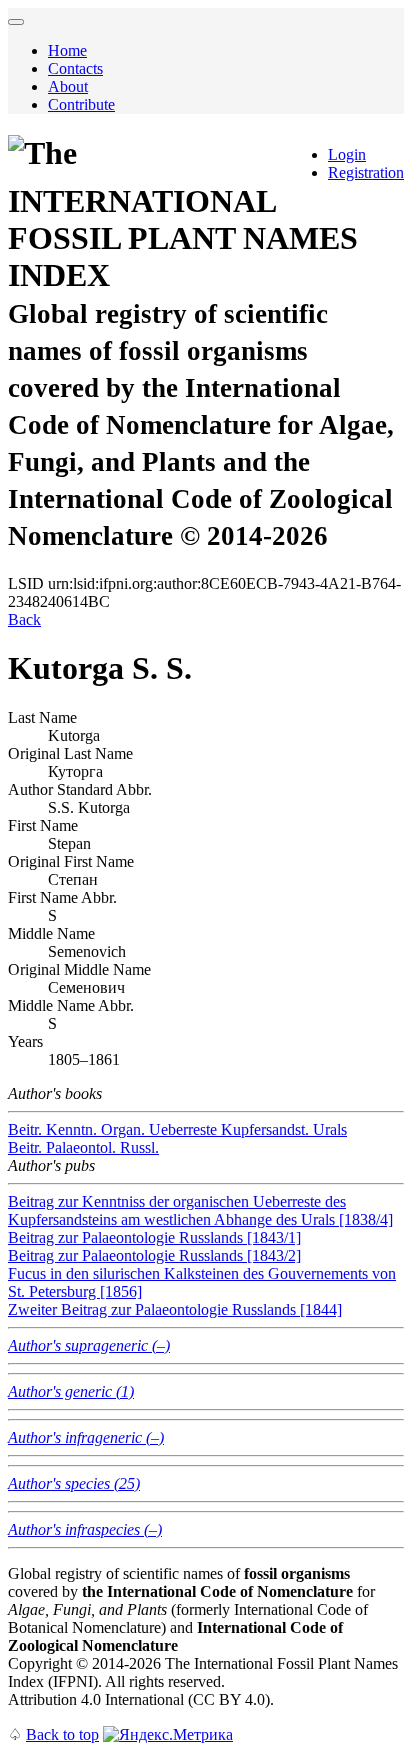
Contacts (75, 68)
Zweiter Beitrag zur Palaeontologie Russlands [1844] (175, 1309)
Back (24, 619)
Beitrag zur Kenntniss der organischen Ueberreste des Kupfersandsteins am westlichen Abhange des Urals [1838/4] (200, 1210)
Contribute (81, 104)
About (68, 86)
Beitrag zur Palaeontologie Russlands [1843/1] (154, 1237)
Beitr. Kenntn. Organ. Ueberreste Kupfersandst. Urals (177, 1129)
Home (67, 50)
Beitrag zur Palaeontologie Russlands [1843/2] (154, 1255)
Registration (366, 172)
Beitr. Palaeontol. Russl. (83, 1147)
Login (347, 154)
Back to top (62, 1734)
